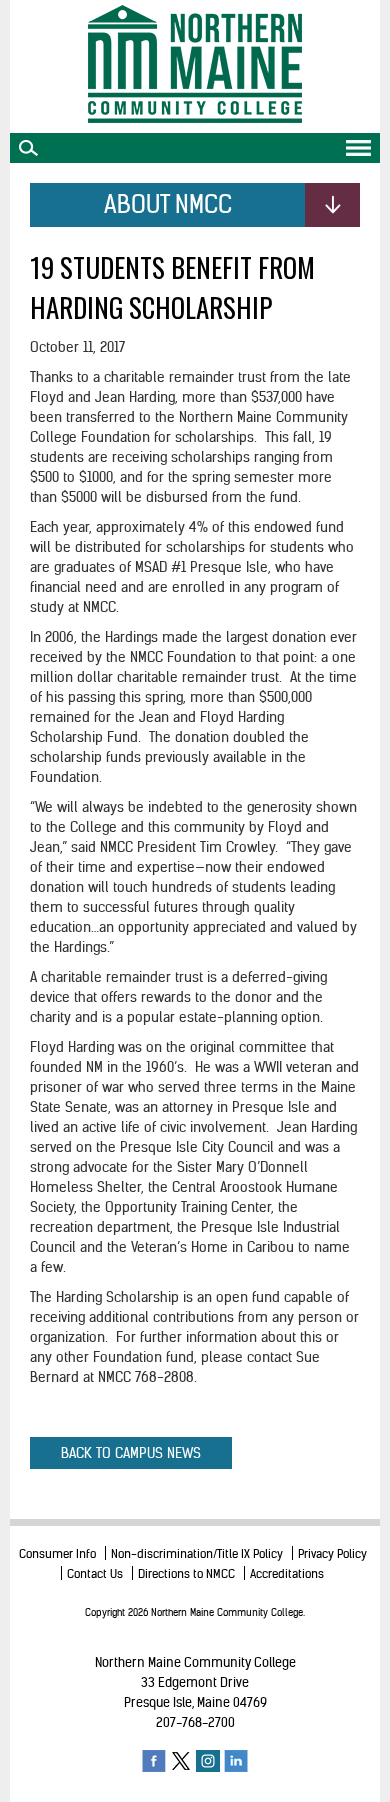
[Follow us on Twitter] (181, 1760)
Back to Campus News (131, 1453)
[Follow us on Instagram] (208, 1760)
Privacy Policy (332, 1553)
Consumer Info (57, 1553)
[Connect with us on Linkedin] (236, 1760)
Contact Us (95, 1573)
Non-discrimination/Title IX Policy (197, 1553)
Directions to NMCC (186, 1573)
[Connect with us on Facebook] (154, 1760)
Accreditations (287, 1573)
